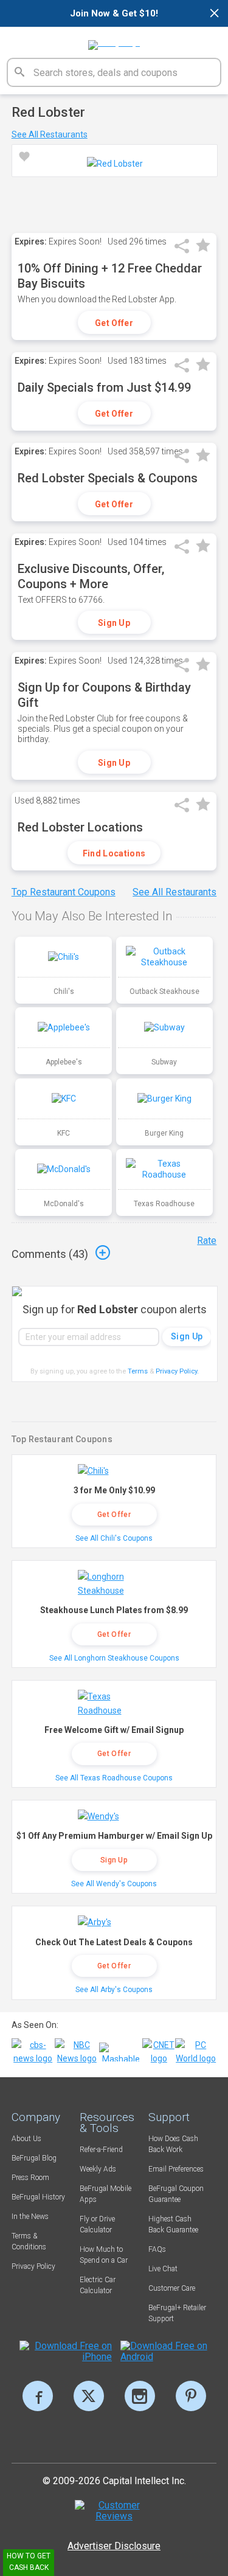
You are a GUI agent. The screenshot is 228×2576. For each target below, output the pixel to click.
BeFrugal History (38, 2197)
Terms (138, 1371)
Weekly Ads (98, 2169)
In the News (30, 2217)
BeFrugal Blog (34, 2158)
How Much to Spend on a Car (104, 2255)
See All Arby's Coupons (114, 1990)
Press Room (30, 2178)
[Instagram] (140, 2396)
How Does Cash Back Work (173, 2144)
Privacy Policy (177, 1371)
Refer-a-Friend (101, 2150)
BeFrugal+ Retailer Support (177, 2313)
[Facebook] (38, 2396)
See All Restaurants (50, 134)
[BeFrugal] (114, 41)
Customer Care (172, 2288)
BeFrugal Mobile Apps (105, 2194)
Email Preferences (176, 2169)
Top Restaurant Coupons (64, 892)
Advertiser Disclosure (114, 2546)
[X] (89, 2396)
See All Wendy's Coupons (114, 1884)
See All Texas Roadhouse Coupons (114, 1778)
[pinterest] (191, 2396)
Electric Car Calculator (98, 2285)
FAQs (157, 2249)
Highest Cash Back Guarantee (173, 2224)
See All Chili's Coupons (114, 1538)
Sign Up (114, 623)
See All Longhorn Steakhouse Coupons (114, 1658)
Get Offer (114, 323)
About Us (26, 2139)
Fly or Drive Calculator (97, 2224)
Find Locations (114, 853)
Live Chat (163, 2269)
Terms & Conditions (29, 2241)
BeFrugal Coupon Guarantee (176, 2194)
